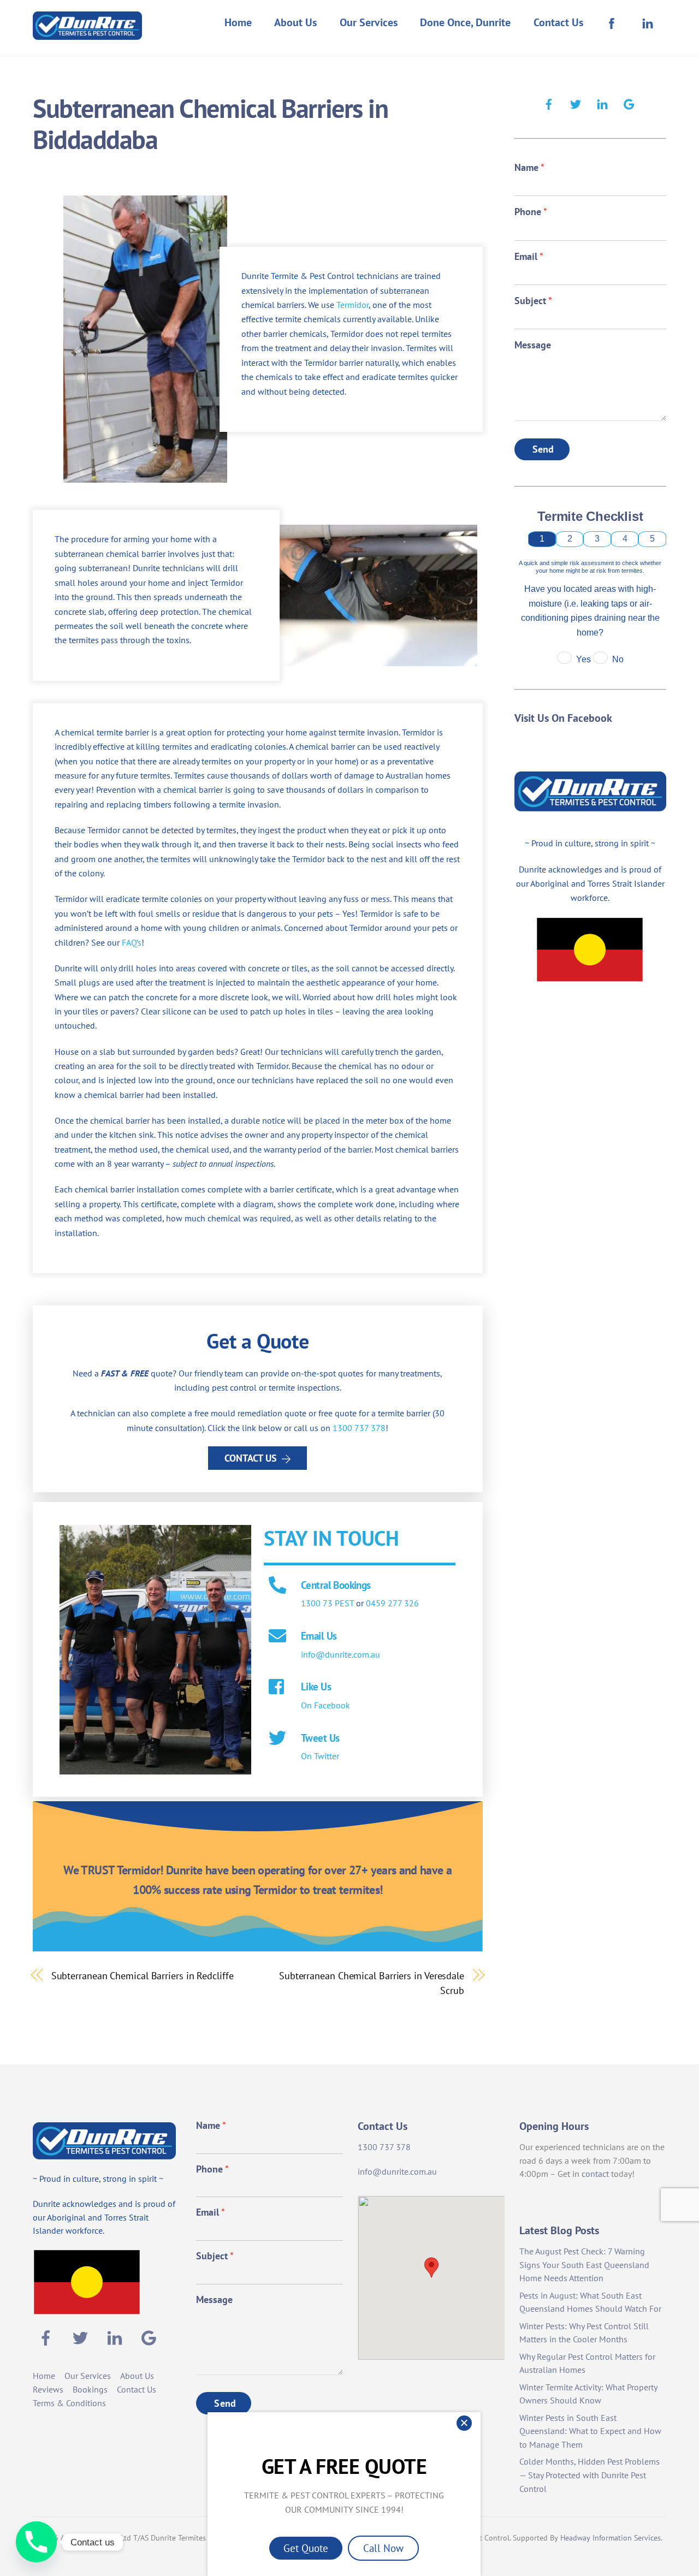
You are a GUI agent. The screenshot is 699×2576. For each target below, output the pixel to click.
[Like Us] (277, 1688)
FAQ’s (132, 942)
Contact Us (558, 22)
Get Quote (306, 2548)
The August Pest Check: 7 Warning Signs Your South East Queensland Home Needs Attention (584, 2265)
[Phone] (36, 2542)
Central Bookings (336, 1585)
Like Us (316, 1686)
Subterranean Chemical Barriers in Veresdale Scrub (372, 1983)
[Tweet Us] (277, 1739)
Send (543, 449)
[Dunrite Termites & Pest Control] (87, 32)
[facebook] (549, 103)
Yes (584, 659)
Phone (531, 212)
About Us (295, 22)
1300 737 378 (359, 1428)
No (618, 659)
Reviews (48, 2389)
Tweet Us (320, 1738)
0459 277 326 (392, 1603)
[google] (629, 103)
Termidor (353, 305)
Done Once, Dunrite (465, 22)
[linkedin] (602, 103)
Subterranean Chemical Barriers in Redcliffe (143, 1975)
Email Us (319, 1636)
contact (595, 2174)
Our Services (369, 22)
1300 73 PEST (327, 1603)
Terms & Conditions (69, 2403)
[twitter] (576, 103)
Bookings (90, 2389)
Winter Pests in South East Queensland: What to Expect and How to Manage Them (590, 2431)
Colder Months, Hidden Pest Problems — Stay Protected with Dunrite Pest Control (590, 2475)
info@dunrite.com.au (340, 1654)
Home (238, 22)
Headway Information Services (611, 2538)
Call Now (383, 2548)
